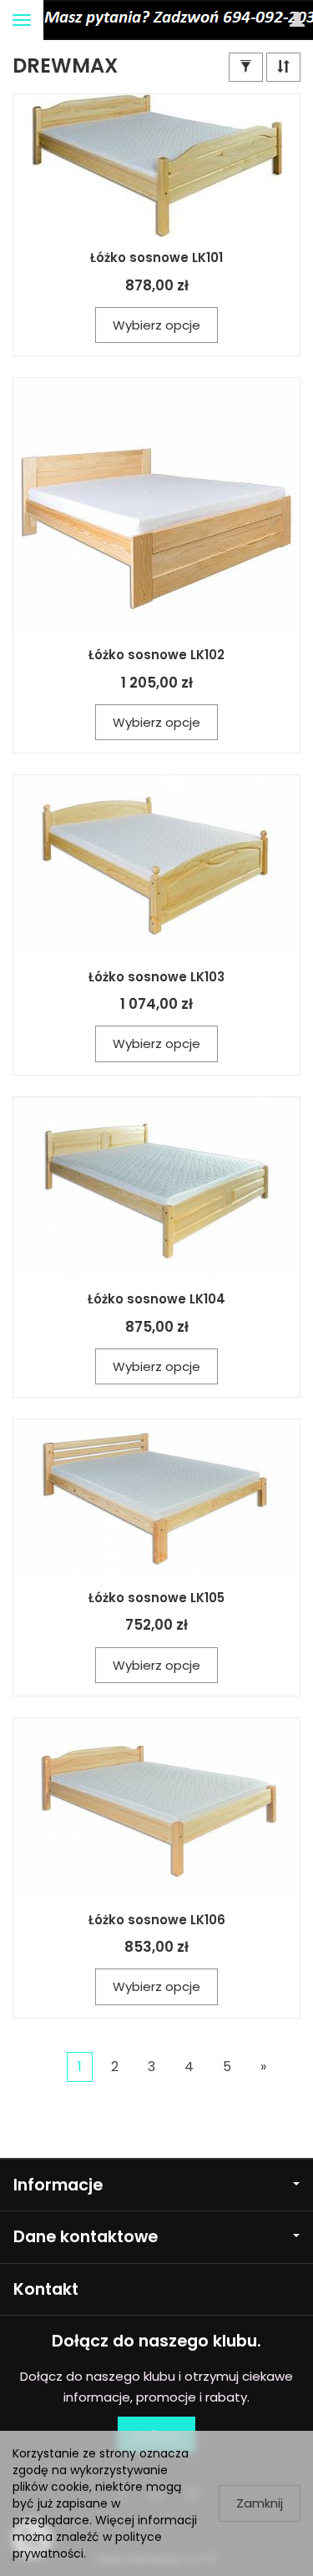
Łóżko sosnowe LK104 (156, 1299)
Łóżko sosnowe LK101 (156, 257)
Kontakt (46, 2289)
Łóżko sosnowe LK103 (156, 977)
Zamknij (260, 2503)
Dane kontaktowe (86, 2237)
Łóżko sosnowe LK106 (157, 1920)
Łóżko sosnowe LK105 (156, 1598)
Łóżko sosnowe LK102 (156, 655)
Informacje (58, 2185)
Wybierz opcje (156, 325)
